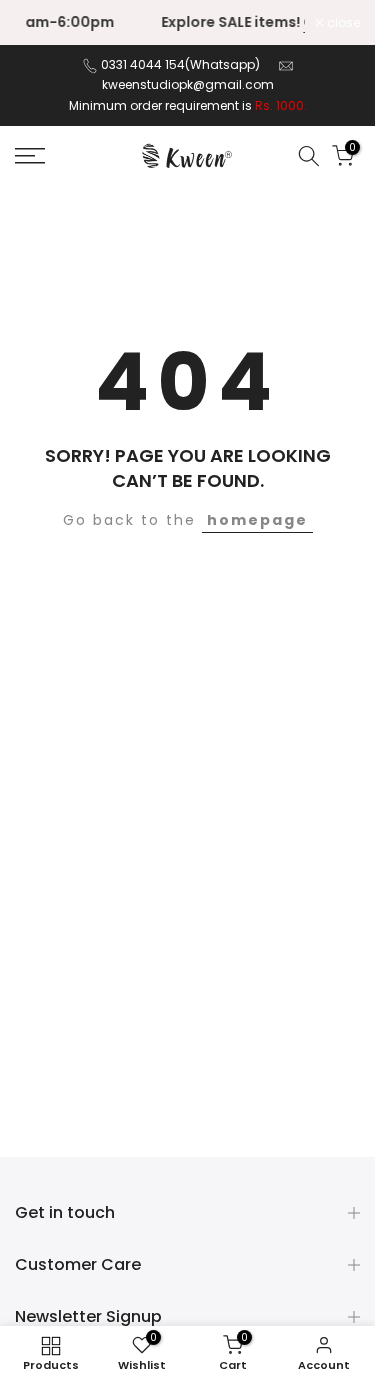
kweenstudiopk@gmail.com (188, 84)
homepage (257, 520)
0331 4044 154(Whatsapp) (182, 64)
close (342, 23)
